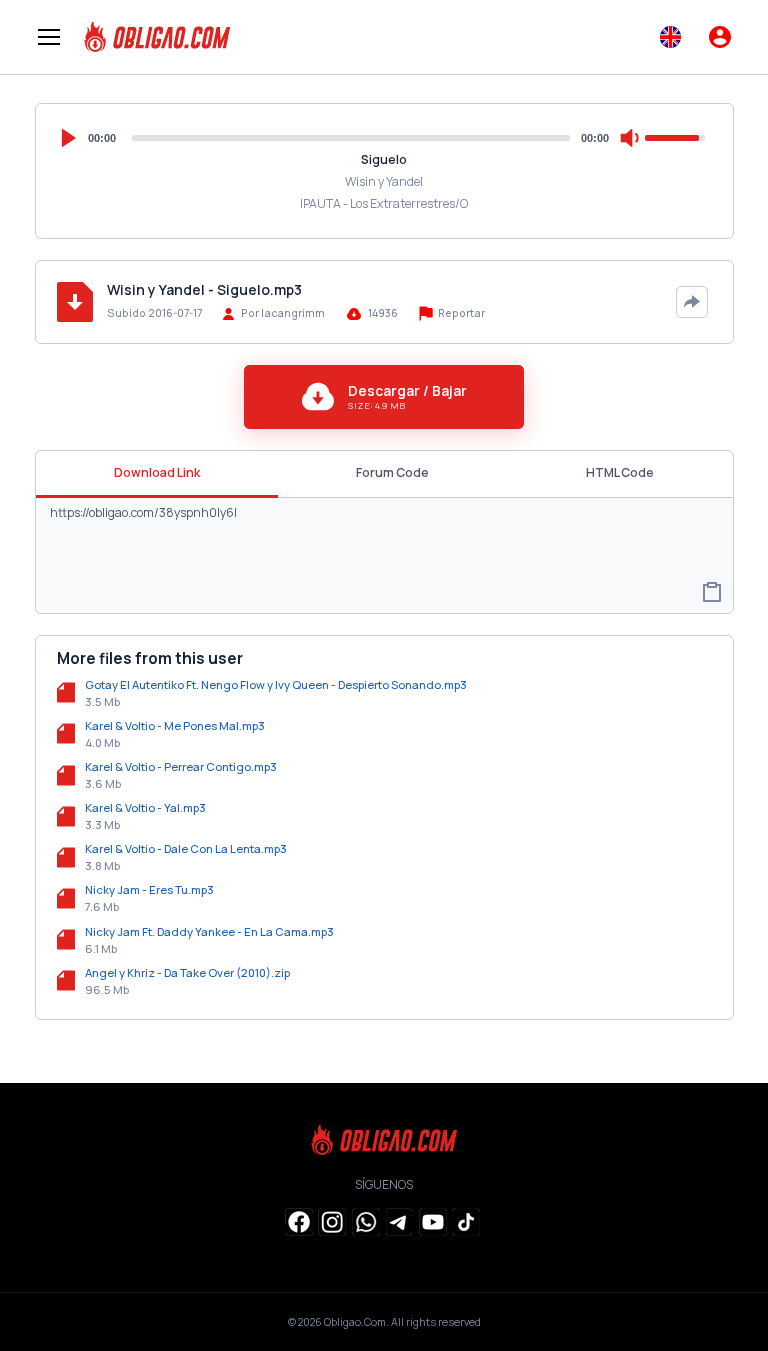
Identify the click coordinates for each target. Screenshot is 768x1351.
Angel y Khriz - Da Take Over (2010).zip (187, 972)
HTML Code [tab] (620, 472)
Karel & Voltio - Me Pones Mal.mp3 (175, 725)
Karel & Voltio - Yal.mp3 (145, 807)
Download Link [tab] (157, 472)
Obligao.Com (355, 1322)
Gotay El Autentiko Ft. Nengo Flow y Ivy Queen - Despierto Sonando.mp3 (276, 684)
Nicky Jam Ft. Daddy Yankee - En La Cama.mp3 (209, 931)
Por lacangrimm (283, 313)
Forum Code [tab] (392, 472)
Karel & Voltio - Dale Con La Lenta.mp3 (186, 848)
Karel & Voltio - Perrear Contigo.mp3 (181, 766)
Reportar (460, 313)
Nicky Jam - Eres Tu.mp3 (149, 889)
